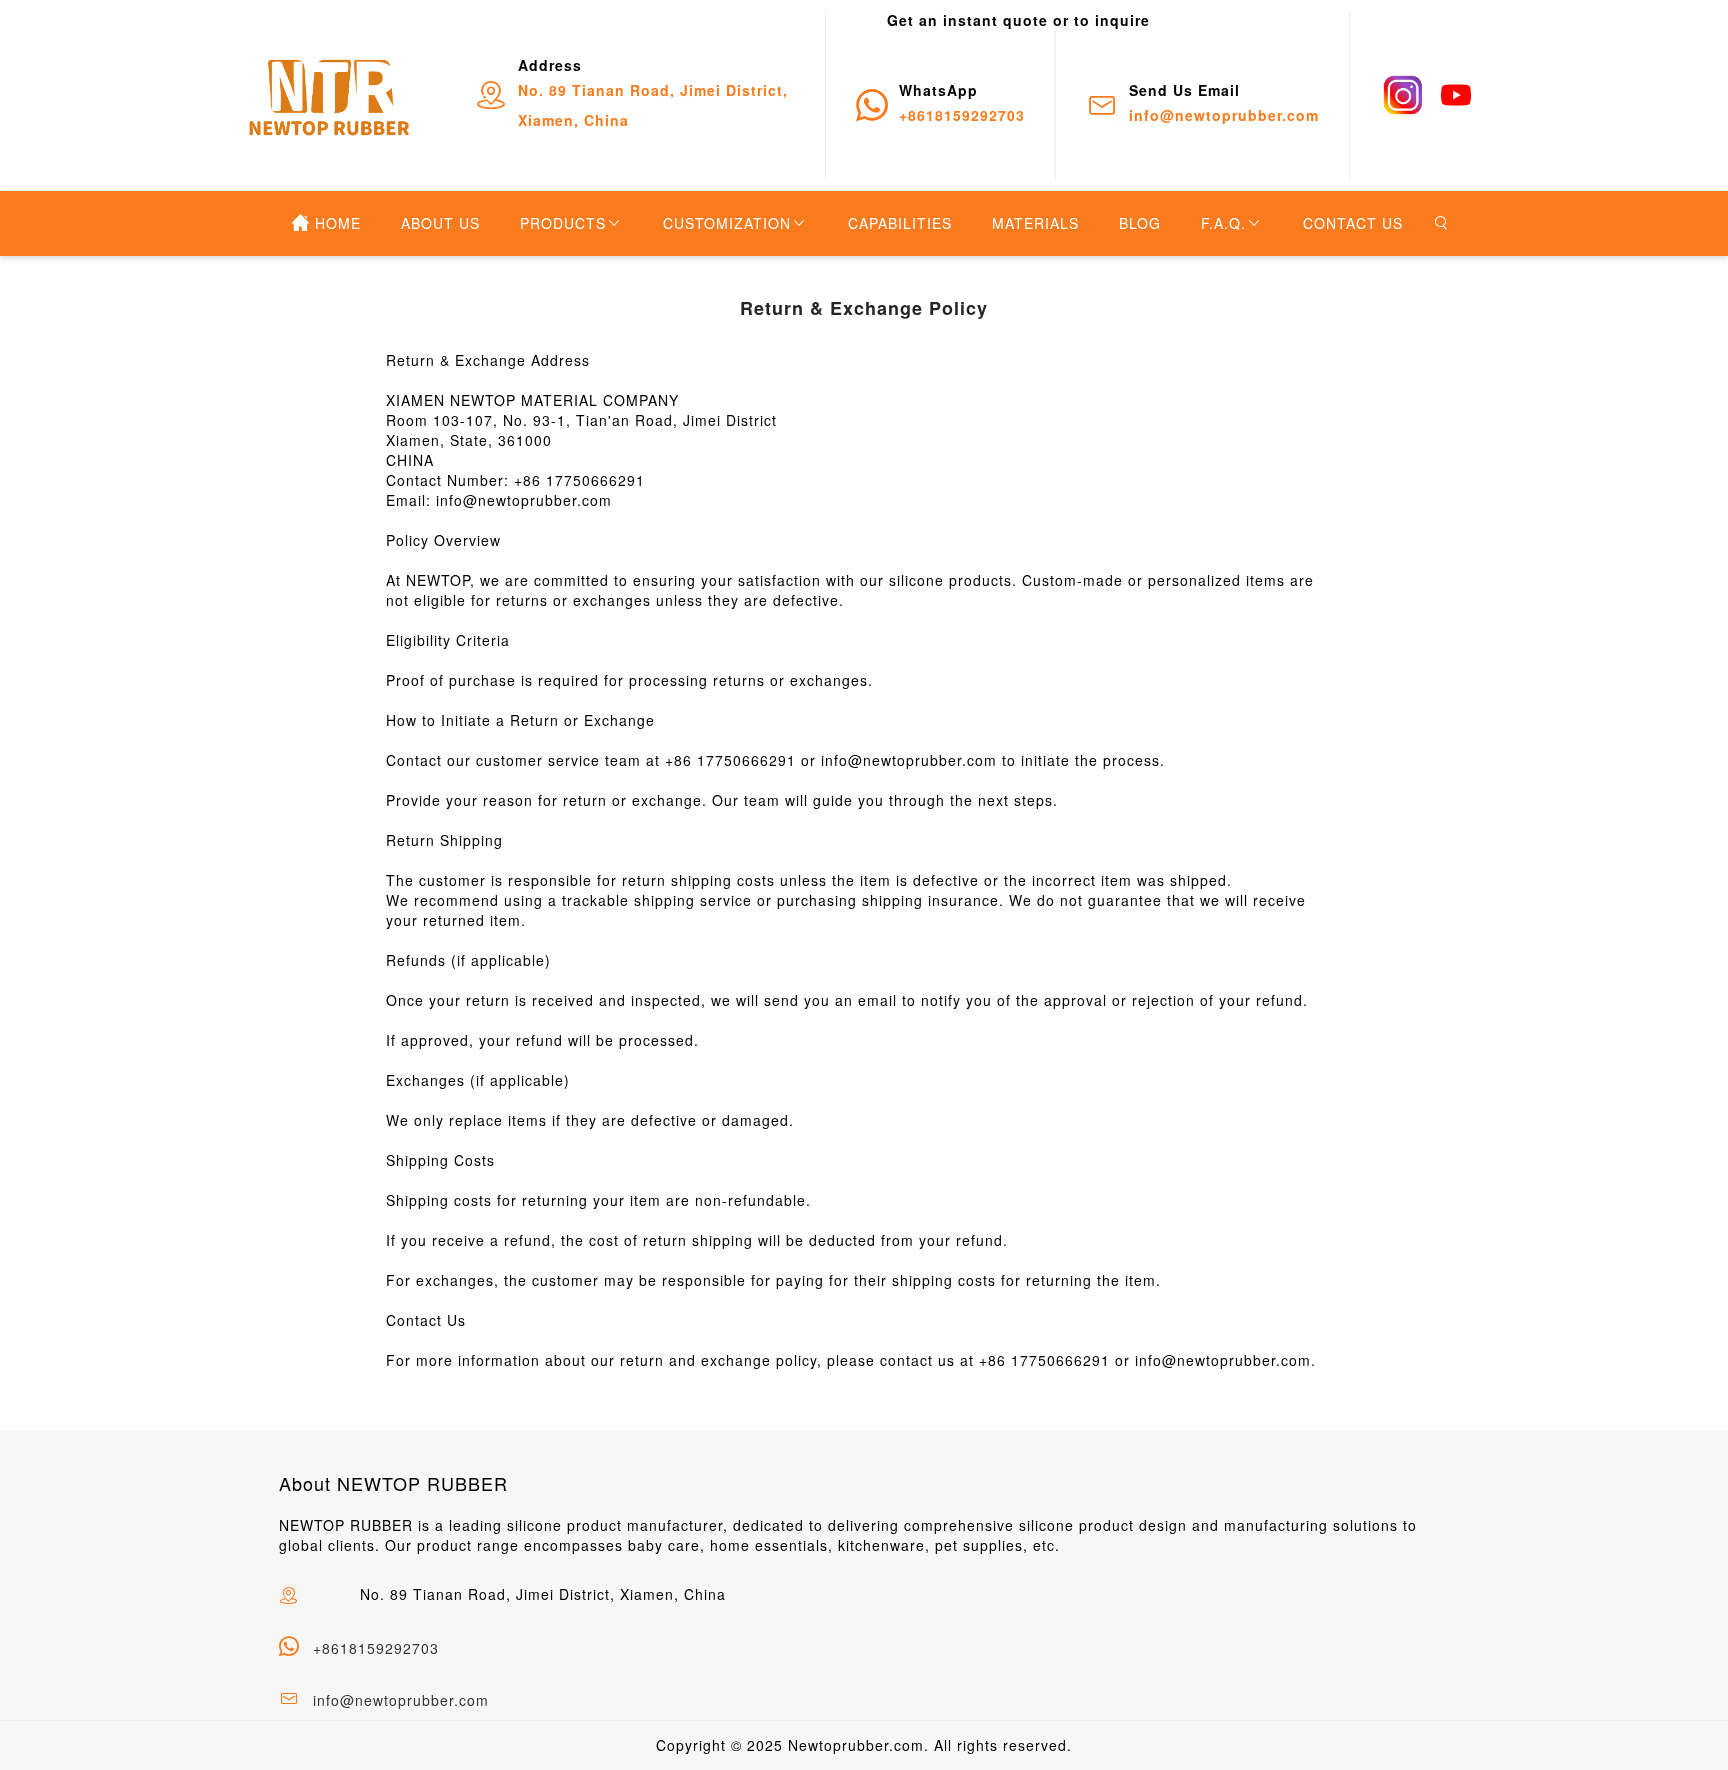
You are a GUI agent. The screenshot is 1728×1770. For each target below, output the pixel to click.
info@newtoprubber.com (401, 1700)
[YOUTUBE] (1456, 95)
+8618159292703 (376, 1648)
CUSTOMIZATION (727, 223)
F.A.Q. (1223, 223)
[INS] (1403, 95)
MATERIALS (1035, 223)
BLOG (1140, 223)
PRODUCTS (563, 223)
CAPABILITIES (900, 223)
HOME (338, 223)
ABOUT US (440, 223)
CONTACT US (1353, 223)
